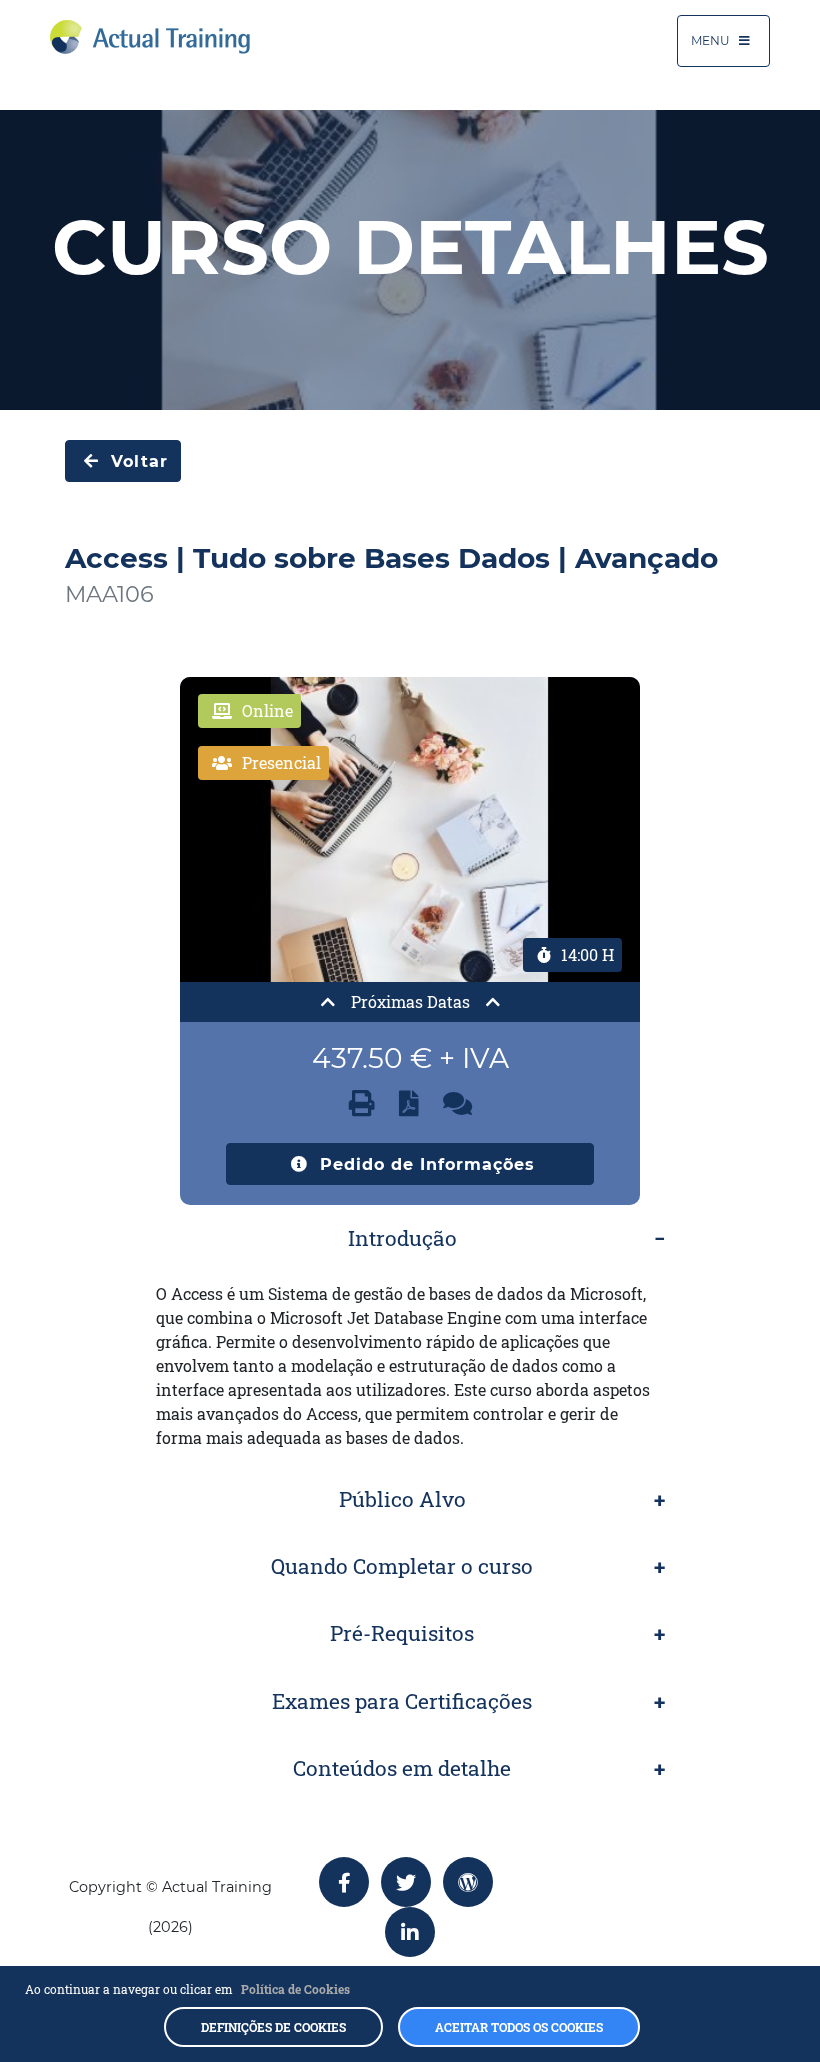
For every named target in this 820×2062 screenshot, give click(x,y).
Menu (712, 40)
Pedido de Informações (424, 1164)
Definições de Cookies (273, 2027)
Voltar (136, 461)
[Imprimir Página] (362, 1103)
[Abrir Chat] (457, 1103)
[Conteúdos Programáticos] (409, 1103)
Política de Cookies (295, 1989)
